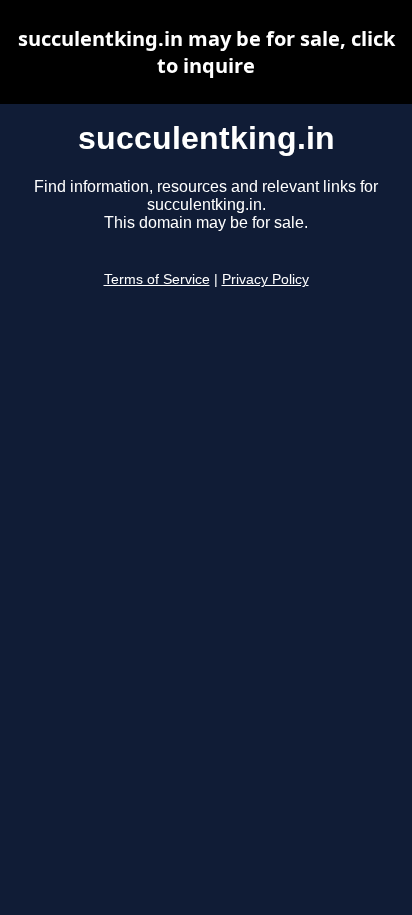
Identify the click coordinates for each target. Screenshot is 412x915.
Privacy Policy (265, 279)
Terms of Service (157, 279)
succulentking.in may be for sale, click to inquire (206, 52)
